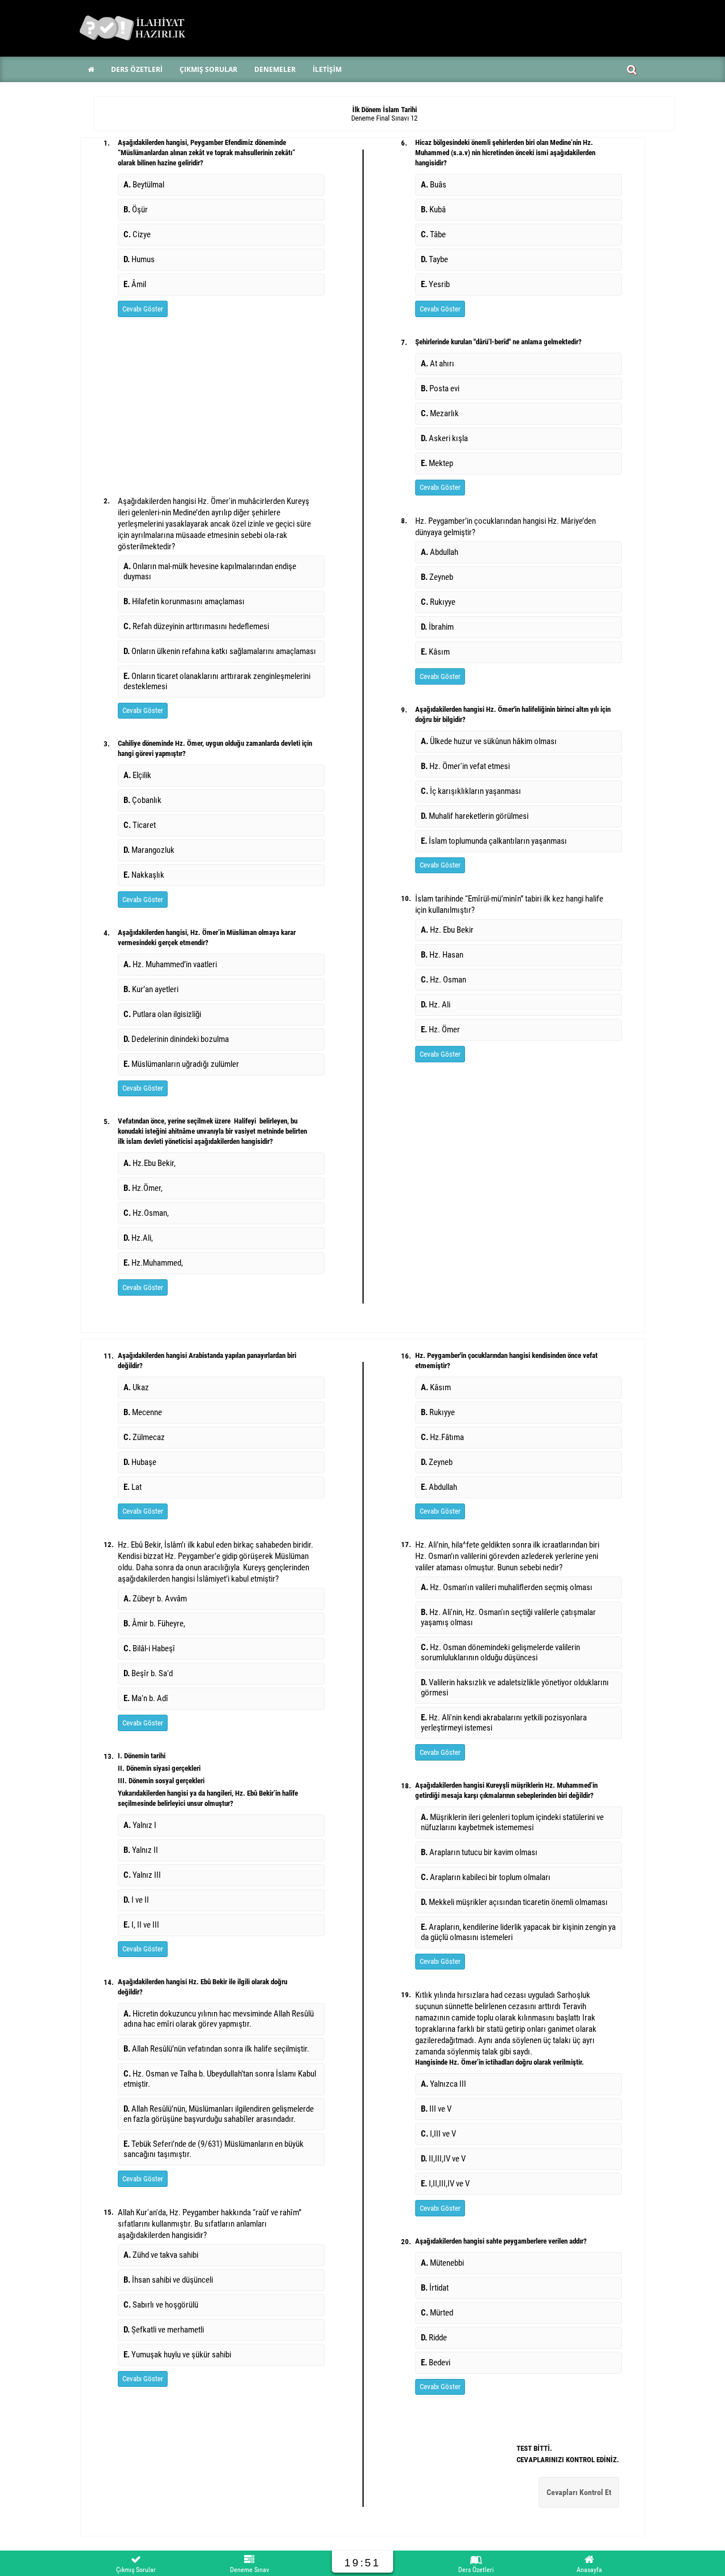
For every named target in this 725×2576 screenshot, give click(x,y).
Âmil (135, 284)
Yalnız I (140, 1825)
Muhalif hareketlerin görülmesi (475, 816)
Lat (133, 1487)
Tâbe (433, 234)
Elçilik (137, 775)
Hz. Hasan (442, 955)
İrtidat (435, 2288)
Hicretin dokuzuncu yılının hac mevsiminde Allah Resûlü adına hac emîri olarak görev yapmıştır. (219, 2019)
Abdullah (440, 552)
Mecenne (143, 1412)
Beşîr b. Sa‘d (148, 1673)
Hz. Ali (436, 1005)
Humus (139, 259)
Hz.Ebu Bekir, (150, 1163)
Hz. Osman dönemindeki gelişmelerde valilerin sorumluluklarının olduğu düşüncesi (500, 1652)
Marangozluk (149, 850)
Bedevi (436, 2363)
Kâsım (435, 652)
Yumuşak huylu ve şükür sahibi (177, 2355)
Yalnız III (142, 1875)
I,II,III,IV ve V (445, 2184)
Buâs (434, 185)
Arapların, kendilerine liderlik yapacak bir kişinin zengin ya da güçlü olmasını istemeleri (518, 1932)
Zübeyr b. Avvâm (155, 1599)
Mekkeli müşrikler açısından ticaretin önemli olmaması (514, 1902)
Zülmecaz (144, 1437)
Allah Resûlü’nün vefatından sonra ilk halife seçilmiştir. (216, 2049)
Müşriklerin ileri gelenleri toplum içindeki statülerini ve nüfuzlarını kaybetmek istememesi (512, 1822)
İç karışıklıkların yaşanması (471, 791)
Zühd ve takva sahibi (161, 2255)
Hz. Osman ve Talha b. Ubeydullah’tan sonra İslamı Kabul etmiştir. (220, 2079)
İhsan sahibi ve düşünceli (168, 2280)
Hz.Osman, (146, 1213)
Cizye (137, 234)
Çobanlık (142, 800)
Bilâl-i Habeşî (149, 1648)
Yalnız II (141, 1850)
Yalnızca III (443, 2084)
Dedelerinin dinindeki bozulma (176, 1039)
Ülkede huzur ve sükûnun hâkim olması (489, 741)
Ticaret (140, 825)
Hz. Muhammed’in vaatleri (170, 964)
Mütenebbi (442, 2263)
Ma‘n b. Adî (146, 1698)
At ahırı (438, 364)
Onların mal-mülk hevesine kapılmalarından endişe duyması (210, 571)
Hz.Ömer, (143, 1188)
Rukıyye (438, 602)
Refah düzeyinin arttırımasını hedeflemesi (196, 626)
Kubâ (433, 210)
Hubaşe (140, 1462)
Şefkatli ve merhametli (164, 2330)
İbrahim (437, 627)
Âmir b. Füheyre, (154, 1624)
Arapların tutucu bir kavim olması (479, 1852)
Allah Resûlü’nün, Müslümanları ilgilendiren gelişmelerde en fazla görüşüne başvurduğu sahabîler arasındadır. (219, 2114)
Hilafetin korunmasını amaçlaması (184, 601)
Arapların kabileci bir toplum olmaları (486, 1877)
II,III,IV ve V (443, 2159)
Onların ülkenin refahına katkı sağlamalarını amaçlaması (220, 651)
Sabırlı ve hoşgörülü (161, 2305)
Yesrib (435, 284)
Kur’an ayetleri (151, 989)
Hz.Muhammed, (153, 1263)
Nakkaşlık (144, 875)
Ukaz (136, 1387)
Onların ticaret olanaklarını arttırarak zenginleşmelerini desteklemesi (217, 681)
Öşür (136, 210)
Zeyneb (437, 577)
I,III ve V (438, 2134)
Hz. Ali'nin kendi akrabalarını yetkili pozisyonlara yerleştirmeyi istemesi (504, 1723)
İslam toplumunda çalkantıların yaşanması (494, 841)
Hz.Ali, (138, 1238)
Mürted (437, 2313)
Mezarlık (440, 413)
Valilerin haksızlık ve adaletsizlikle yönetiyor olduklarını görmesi (515, 1688)
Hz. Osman (443, 980)
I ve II (136, 1900)
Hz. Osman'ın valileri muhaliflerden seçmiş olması (507, 1587)
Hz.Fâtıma (442, 1437)
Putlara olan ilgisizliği (162, 1014)
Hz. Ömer (440, 1029)
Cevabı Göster (143, 309)
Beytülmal (144, 185)
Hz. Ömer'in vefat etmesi (465, 766)
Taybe (434, 259)
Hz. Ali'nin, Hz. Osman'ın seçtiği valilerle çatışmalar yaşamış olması (508, 1617)
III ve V (436, 2109)
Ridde (434, 2338)
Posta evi (440, 388)
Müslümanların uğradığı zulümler (181, 1064)
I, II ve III (141, 1925)
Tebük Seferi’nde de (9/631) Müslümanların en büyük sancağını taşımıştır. (214, 2149)
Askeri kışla (444, 438)
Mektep (437, 463)
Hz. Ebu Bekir (447, 930)
